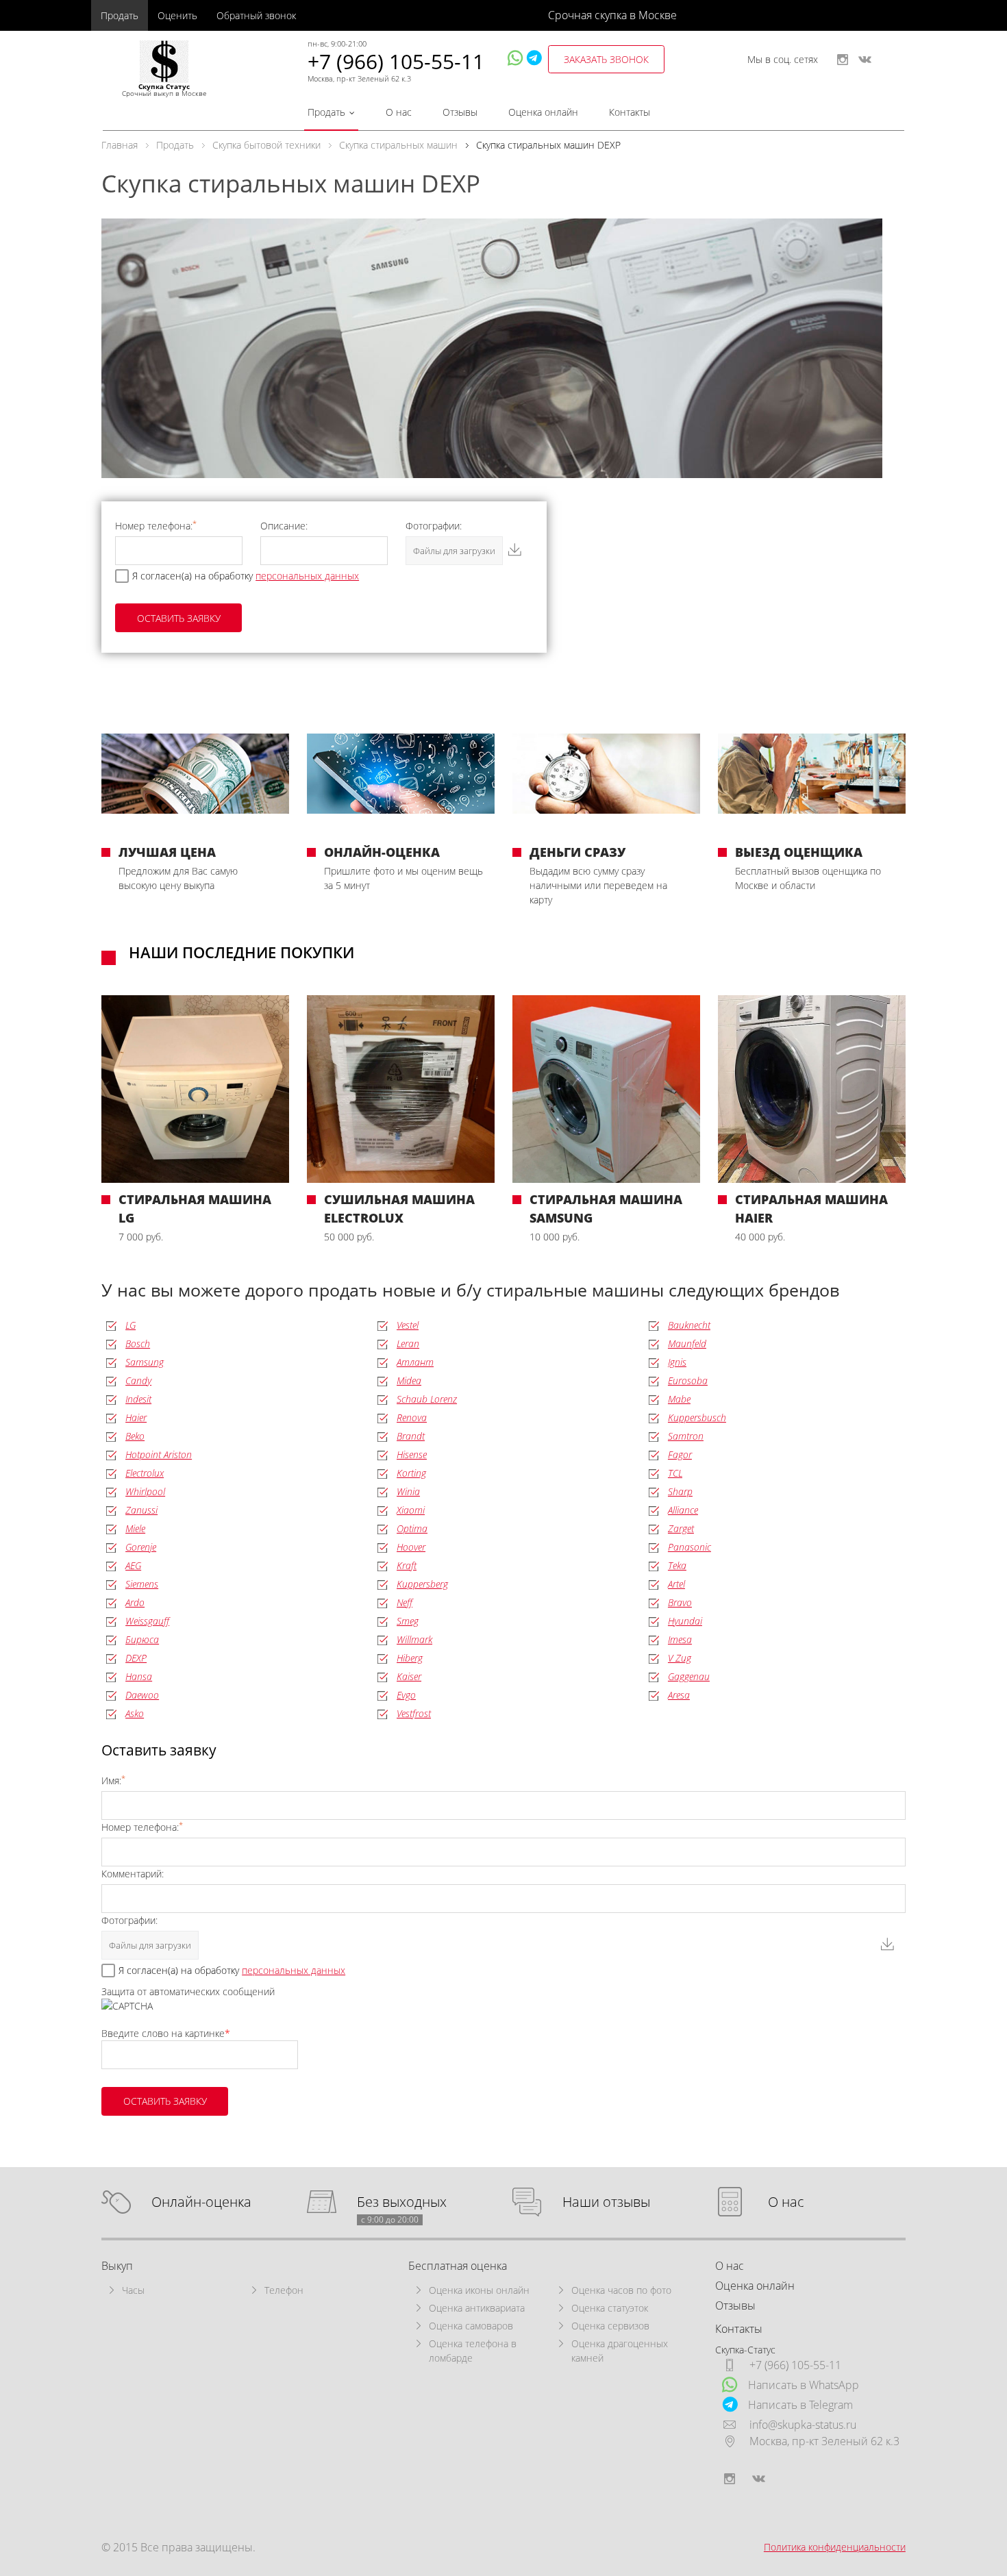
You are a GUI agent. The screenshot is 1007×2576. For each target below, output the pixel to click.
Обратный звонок (256, 15)
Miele (135, 1528)
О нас (399, 112)
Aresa (679, 1695)
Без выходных (402, 2202)
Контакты (630, 112)
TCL (675, 1473)
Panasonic (689, 1547)
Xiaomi (411, 1510)
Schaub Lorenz (427, 1399)
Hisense (412, 1454)
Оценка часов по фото (621, 2290)
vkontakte (865, 60)
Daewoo (142, 1695)
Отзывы (460, 112)
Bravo (680, 1602)
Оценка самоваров (471, 2326)
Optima (412, 1528)
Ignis (677, 1362)
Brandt (411, 1436)
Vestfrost (414, 1713)
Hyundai (685, 1621)
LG (130, 1325)
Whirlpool (145, 1491)
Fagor (680, 1454)
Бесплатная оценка (458, 2266)
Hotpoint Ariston (159, 1454)
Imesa (680, 1639)
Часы (133, 2290)
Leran (408, 1343)
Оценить (177, 15)
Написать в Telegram (800, 2405)
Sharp (680, 1491)
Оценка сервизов (610, 2326)
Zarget (681, 1528)
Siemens (142, 1584)
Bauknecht (689, 1325)
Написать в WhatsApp (804, 2385)
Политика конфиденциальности (835, 2547)
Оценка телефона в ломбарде (473, 2351)
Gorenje (141, 1547)
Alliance (683, 1510)
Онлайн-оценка (201, 2202)
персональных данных (307, 576)
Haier (136, 1417)
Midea (409, 1380)
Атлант (415, 1362)
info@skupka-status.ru (803, 2425)
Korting (411, 1473)
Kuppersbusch (697, 1417)
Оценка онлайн (543, 112)
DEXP (136, 1658)
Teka (677, 1565)
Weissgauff (147, 1621)
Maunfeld (687, 1343)
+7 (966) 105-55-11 (396, 61)
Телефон (284, 2290)
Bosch (138, 1343)
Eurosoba (688, 1380)
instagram (843, 60)
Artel (676, 1584)
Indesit (138, 1399)
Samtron (686, 1436)
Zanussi (141, 1510)
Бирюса (142, 1639)
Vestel (408, 1325)
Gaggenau (689, 1676)
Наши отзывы (606, 2202)
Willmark (414, 1639)
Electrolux (145, 1473)
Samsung (145, 1362)
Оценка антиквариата (477, 2308)
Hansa (139, 1676)
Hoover (411, 1547)
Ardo (135, 1602)
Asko (135, 1713)
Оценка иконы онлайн (479, 2290)
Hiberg (410, 1658)
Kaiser (409, 1676)
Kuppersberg (422, 1584)
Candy (138, 1380)
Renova (412, 1417)
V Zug (680, 1658)
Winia (408, 1491)
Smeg (408, 1621)
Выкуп (117, 2266)
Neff (405, 1602)
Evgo (406, 1695)
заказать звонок (606, 59)
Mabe (679, 1399)
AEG (133, 1565)
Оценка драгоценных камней (620, 2351)
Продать (120, 15)
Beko (135, 1436)
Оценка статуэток (610, 2308)
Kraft (407, 1565)
